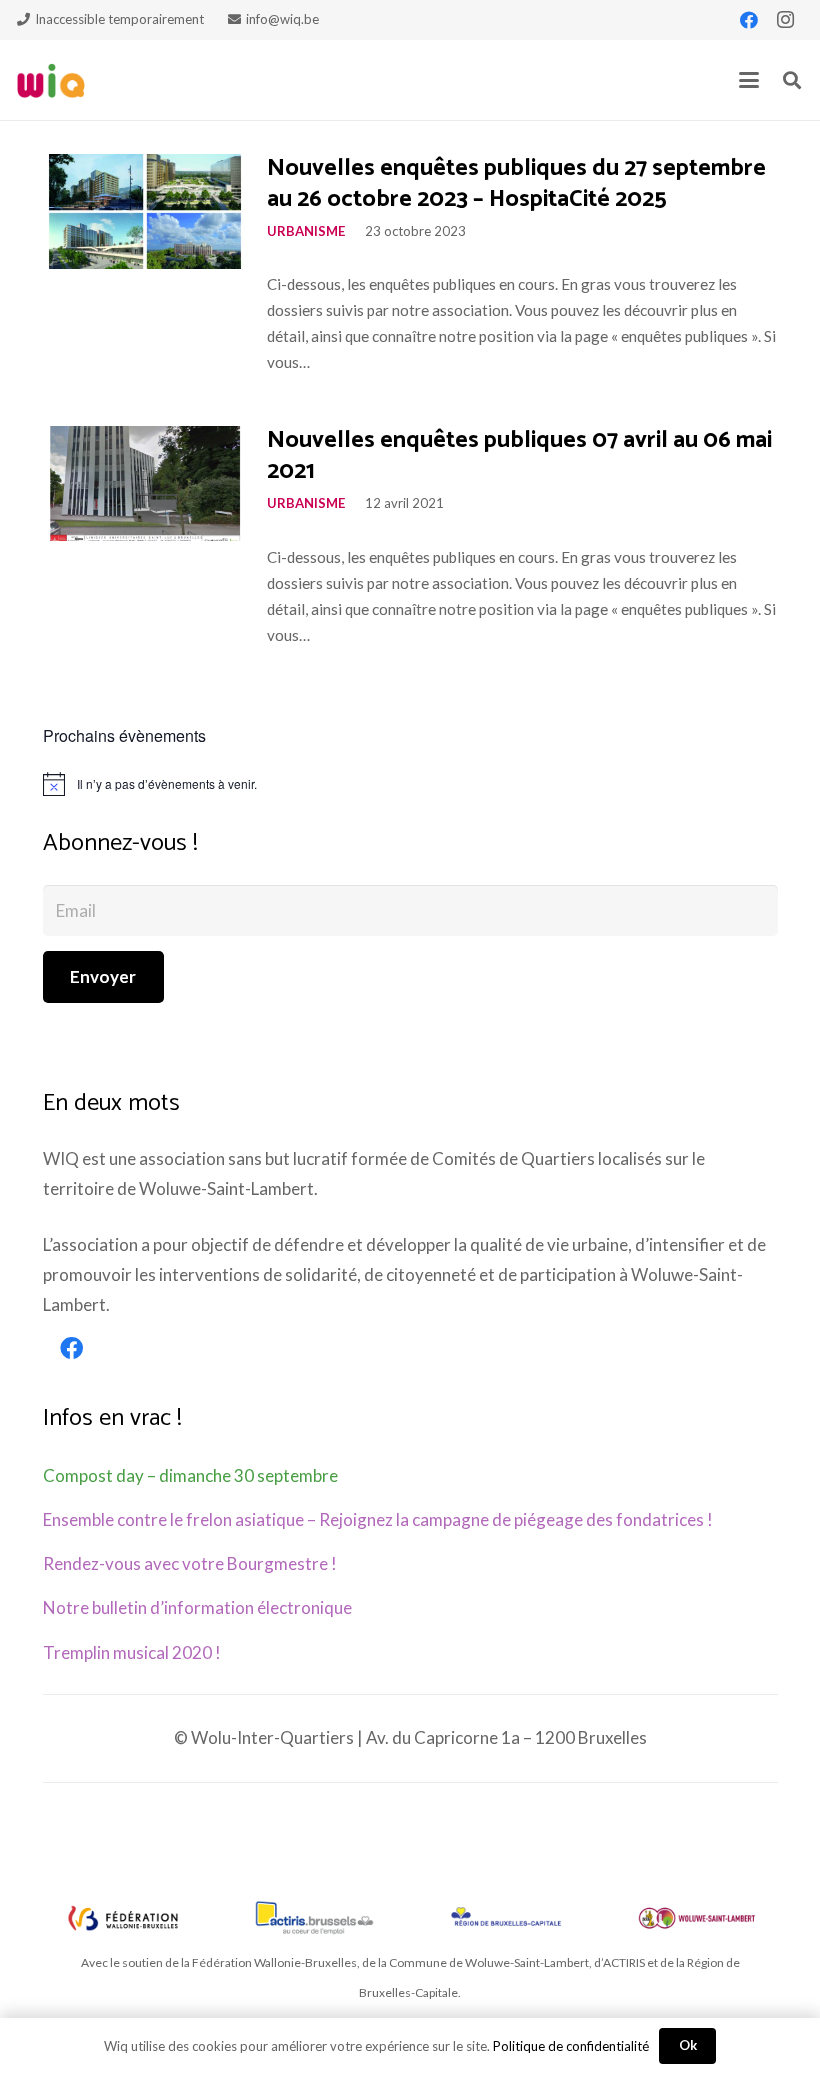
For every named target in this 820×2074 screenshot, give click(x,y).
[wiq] (51, 80)
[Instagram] (785, 20)
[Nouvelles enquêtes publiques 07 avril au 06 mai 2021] (145, 483)
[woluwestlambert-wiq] (697, 1918)
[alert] (410, 784)
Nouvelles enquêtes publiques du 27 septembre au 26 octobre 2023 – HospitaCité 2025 (516, 184)
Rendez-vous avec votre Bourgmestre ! (190, 1563)
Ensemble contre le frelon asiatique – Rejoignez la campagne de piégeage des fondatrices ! (378, 1519)
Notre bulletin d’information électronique (197, 1607)
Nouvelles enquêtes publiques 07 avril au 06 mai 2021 (519, 456)
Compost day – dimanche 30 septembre (190, 1475)
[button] (748, 80)
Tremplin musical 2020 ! (132, 1652)
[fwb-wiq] (123, 1918)
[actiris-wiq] (314, 1918)
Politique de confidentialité (571, 2046)
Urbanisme (306, 231)
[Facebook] (749, 20)
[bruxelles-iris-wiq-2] (506, 1918)
